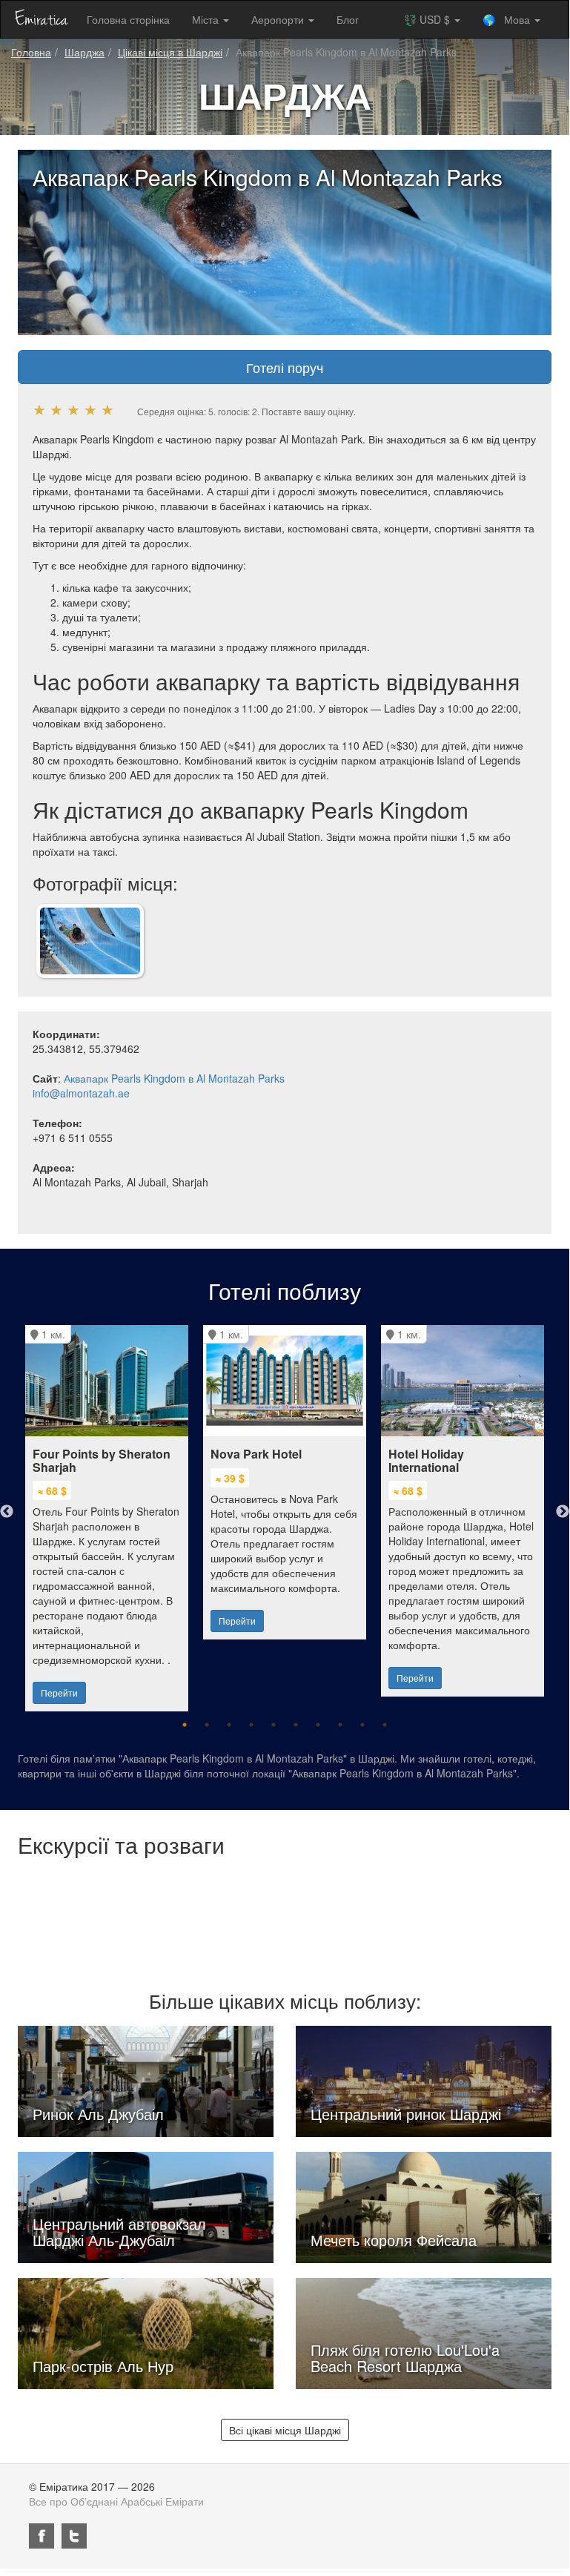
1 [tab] (185, 1725)
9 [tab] (362, 1725)
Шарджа (84, 52)
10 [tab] (385, 1725)
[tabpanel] (107, 1511)
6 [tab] (296, 1725)
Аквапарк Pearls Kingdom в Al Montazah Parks (174, 1078)
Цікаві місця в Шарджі (170, 52)
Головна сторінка (128, 19)
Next (563, 1512)
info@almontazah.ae (81, 1093)
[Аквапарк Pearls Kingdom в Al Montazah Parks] (90, 939)
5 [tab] (274, 1725)
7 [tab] (318, 1725)
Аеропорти (279, 19)
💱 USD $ (428, 19)
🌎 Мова (508, 19)
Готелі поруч (285, 367)
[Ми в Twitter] (74, 2536)
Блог (348, 19)
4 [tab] (251, 1725)
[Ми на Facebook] (42, 2536)
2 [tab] (207, 1725)
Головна (31, 52)
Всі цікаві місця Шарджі (285, 2430)
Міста (207, 19)
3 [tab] (229, 1725)
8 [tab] (340, 1725)
